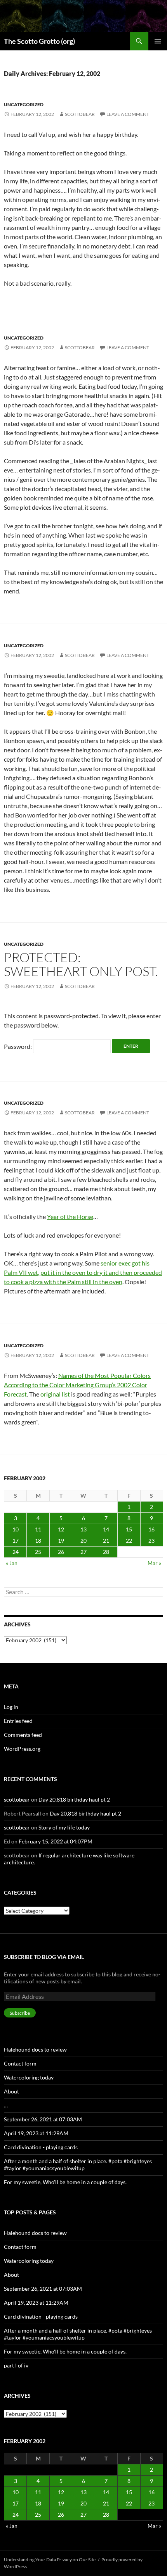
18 (38, 1541)
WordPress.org (22, 1749)
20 (83, 1541)
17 (16, 1541)
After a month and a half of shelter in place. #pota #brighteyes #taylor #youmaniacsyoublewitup (78, 2165)
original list (55, 1394)
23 (151, 1541)
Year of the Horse (70, 1216)
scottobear (80, 114)
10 (16, 1529)
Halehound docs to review (35, 2049)
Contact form (20, 2063)
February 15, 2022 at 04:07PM (56, 1841)
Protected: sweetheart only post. (81, 964)
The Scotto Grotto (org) (39, 41)
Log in (11, 1707)
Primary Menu (158, 41)
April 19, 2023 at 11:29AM (36, 2133)
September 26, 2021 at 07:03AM (43, 2119)
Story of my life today (64, 1827)
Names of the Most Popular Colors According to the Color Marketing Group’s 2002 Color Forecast (77, 1385)
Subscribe (20, 2013)
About (11, 2091)
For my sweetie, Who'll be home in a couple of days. (65, 2182)
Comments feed (23, 1735)
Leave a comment (128, 114)
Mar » (154, 1563)
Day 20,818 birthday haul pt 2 (74, 1799)
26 (61, 1552)
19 (61, 1541)
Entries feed (18, 1721)
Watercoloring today (29, 2077)
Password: (18, 1046)
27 (83, 1552)
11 (38, 1529)
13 (83, 1529)
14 (106, 1529)
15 (129, 1529)
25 (38, 1552)
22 (129, 1541)
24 (16, 1552)
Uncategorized (24, 104)
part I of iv (16, 2365)
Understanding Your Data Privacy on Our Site (50, 2560)
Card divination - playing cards (41, 2147)
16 (151, 1529)
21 (106, 1541)
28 (106, 1552)
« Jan (12, 1563)
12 (61, 1529)
